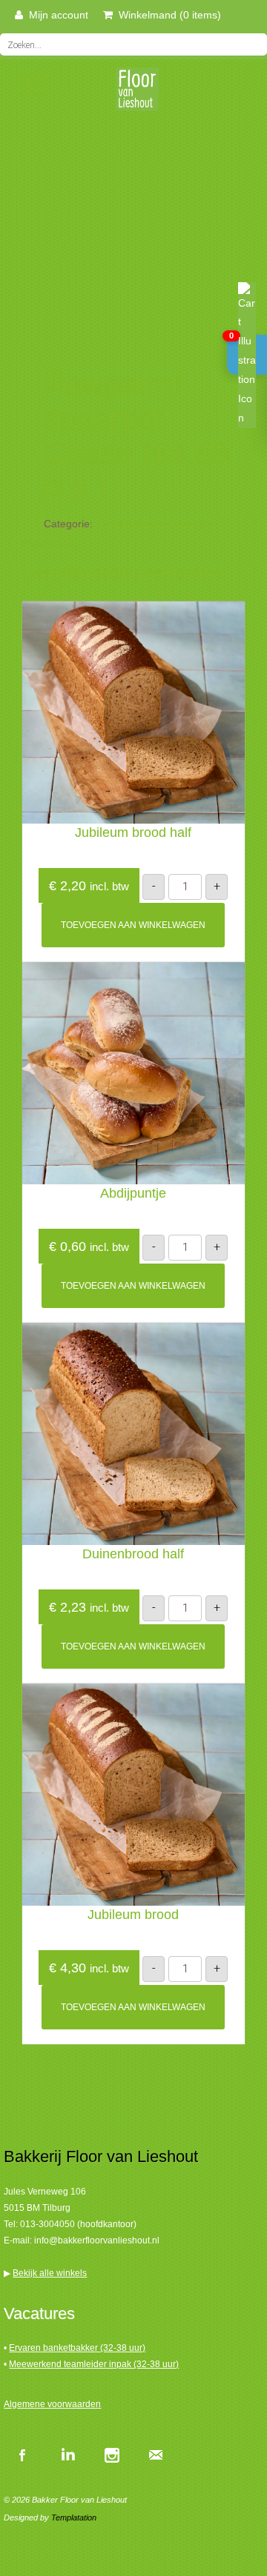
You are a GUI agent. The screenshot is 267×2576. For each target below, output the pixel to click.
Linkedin (67, 2455)
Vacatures (39, 2313)
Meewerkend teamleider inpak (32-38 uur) (94, 2364)
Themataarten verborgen (155, 524)
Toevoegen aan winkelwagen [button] (133, 925)
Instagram (111, 2455)
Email (156, 2455)
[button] (247, 355)
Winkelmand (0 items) (167, 15)
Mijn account (56, 15)
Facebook (22, 2455)
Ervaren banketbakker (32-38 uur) (77, 2348)
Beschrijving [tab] (50, 543)
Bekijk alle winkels (50, 2273)
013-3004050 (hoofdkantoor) (78, 2224)
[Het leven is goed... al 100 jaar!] (133, 94)
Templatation (74, 2517)
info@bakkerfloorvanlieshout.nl (97, 2240)
